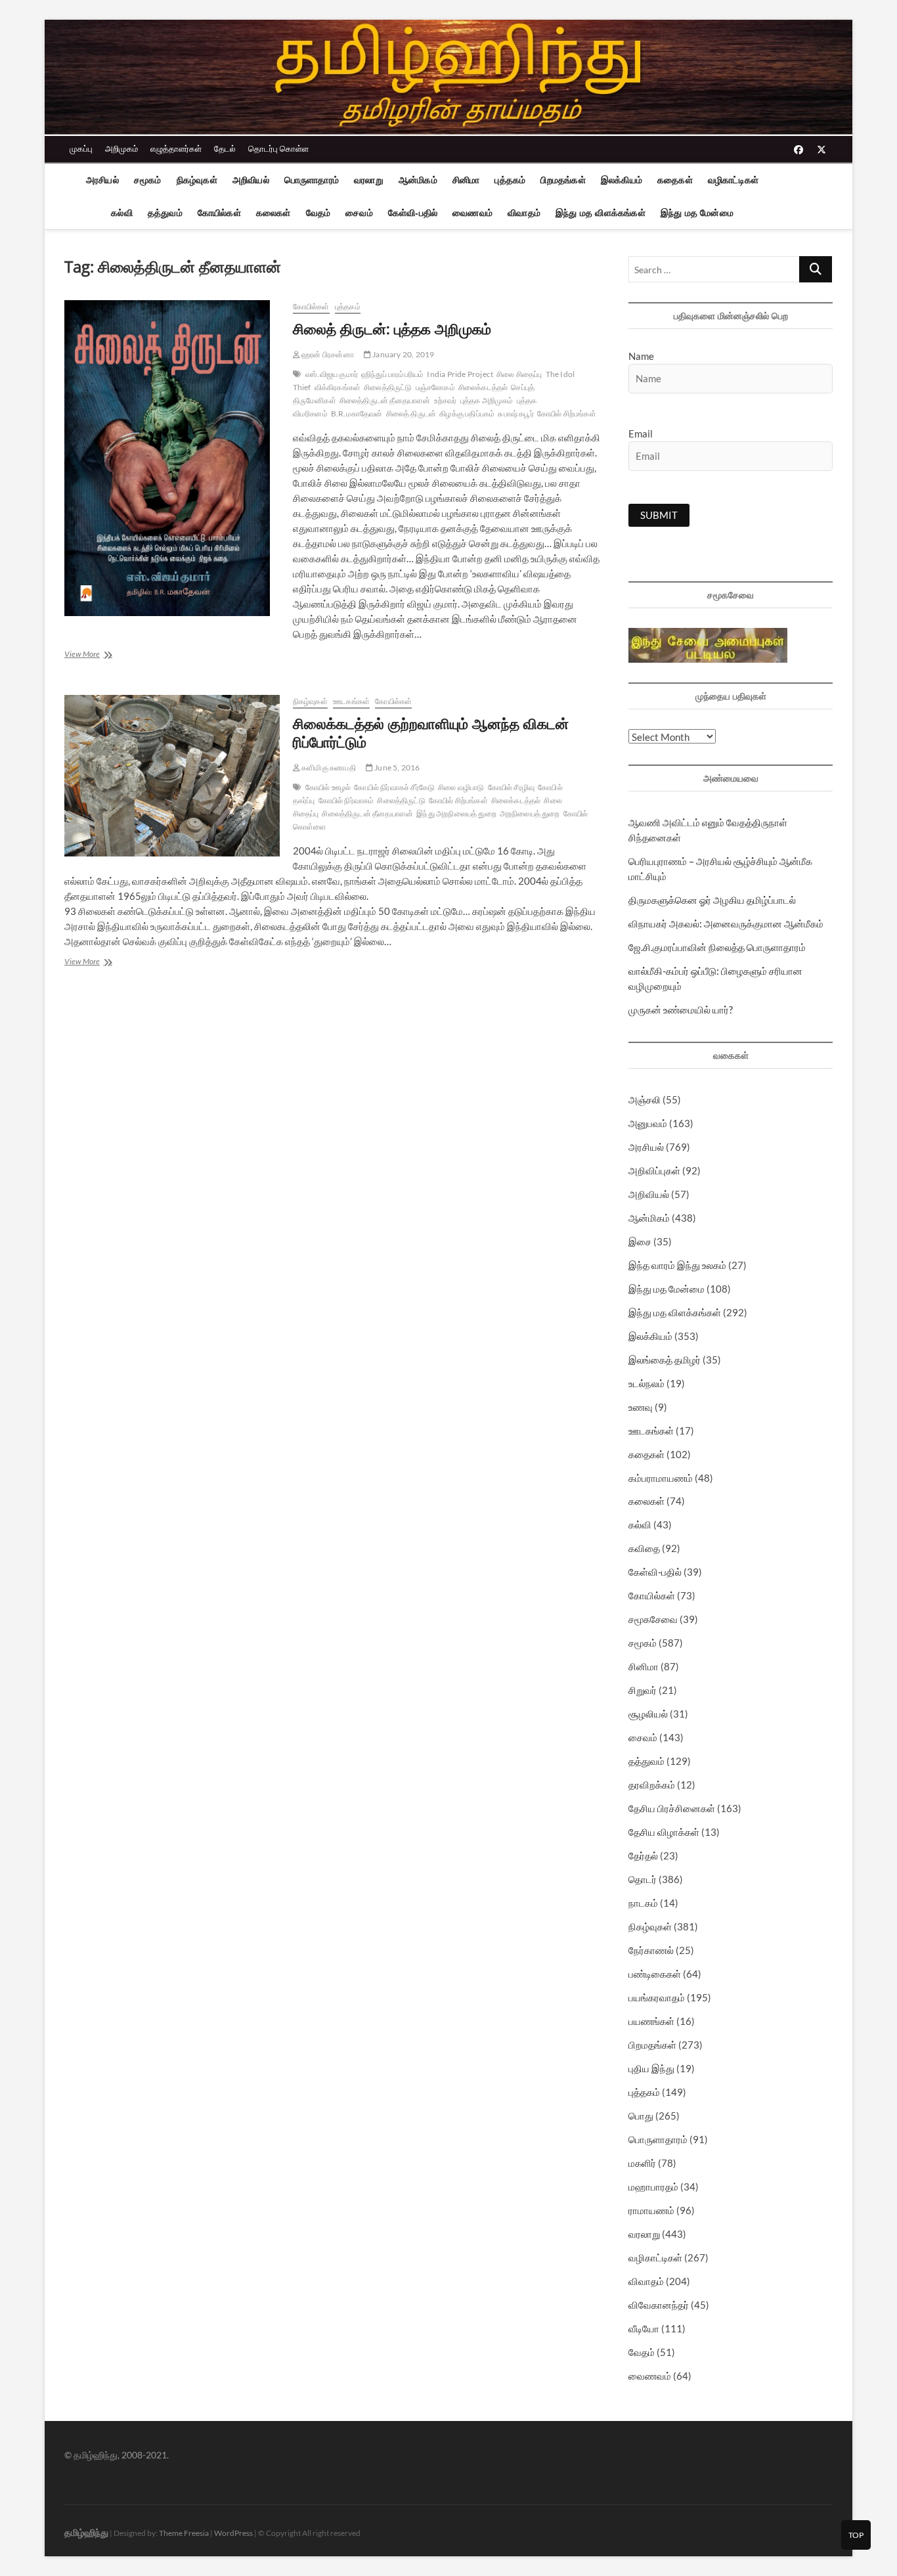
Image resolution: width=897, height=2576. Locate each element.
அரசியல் (102, 180)
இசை (640, 1241)
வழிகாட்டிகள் (733, 180)
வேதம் (318, 213)
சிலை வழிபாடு (461, 787)
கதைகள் (675, 180)
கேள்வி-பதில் (413, 213)
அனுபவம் (648, 1123)
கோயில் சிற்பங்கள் (567, 413)
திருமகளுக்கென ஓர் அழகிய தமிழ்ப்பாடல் (712, 900)
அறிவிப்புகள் (654, 1170)
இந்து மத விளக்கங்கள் (601, 213)
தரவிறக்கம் (652, 1785)
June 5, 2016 (397, 767)
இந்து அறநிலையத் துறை (456, 813)
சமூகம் (148, 180)
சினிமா (466, 180)
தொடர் (643, 1879)
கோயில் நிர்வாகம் (346, 800)
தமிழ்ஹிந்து (86, 2532)
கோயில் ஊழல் (328, 787)
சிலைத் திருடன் (411, 413)
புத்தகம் (510, 180)
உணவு (641, 1407)
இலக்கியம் (622, 180)
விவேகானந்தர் (659, 2305)
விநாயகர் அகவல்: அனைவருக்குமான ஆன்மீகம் (726, 923)
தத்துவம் (165, 213)
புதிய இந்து (651, 2068)
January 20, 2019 (403, 354)
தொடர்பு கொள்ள (278, 148)
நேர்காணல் (651, 1950)
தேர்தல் (643, 1855)
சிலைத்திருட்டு (388, 387)
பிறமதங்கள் (563, 180)
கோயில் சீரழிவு (512, 787)
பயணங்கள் (651, 2021)
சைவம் (359, 213)
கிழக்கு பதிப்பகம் (467, 413)
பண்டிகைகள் (655, 1974)
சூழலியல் (648, 1714)
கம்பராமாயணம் (661, 1478)
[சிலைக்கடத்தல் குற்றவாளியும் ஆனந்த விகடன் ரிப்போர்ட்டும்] (172, 776)
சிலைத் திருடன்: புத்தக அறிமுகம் (392, 328)
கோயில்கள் (219, 213)
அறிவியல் (251, 180)
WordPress (233, 2533)
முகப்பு (81, 148)
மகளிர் (642, 2163)
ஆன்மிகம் (418, 180)
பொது (641, 2116)
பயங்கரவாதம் (657, 1997)
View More (97, 655)
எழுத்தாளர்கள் (176, 148)
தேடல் (225, 148)
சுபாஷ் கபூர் (515, 413)
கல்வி (122, 213)
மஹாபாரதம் (653, 2187)
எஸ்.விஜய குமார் (332, 374)
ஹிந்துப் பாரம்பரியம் (392, 374)
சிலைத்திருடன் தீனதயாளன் (385, 400)
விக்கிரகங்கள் (338, 387)
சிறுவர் (643, 1690)
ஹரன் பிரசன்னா (327, 354)
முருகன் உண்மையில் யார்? (681, 1010)
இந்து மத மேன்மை (697, 213)
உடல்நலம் (646, 1383)
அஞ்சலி (645, 1099)
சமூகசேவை (653, 1619)
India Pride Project (460, 374)
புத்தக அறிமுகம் (487, 400)
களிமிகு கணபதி (328, 767)
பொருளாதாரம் (312, 180)
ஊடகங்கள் (351, 701)
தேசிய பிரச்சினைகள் (672, 1808)
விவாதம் (524, 213)
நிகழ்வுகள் (197, 180)
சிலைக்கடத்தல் (483, 387)
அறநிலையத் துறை (530, 813)
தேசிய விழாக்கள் (664, 1832)
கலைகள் (273, 213)
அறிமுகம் (121, 148)
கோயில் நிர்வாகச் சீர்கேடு (394, 787)
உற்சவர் (446, 400)
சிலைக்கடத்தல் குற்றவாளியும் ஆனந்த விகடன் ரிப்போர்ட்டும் (431, 732)
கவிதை (644, 1548)
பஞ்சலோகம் (435, 387)
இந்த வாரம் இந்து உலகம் (677, 1265)
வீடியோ (644, 2328)
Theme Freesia (184, 2533)
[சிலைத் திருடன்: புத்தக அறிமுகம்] (172, 458)
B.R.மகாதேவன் (357, 413)
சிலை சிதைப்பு (519, 374)
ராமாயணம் (651, 2210)
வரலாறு (369, 180)
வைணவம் (472, 213)
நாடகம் (643, 1903)
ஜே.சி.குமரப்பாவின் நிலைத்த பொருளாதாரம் (717, 947)
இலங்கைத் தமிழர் (665, 1360)
